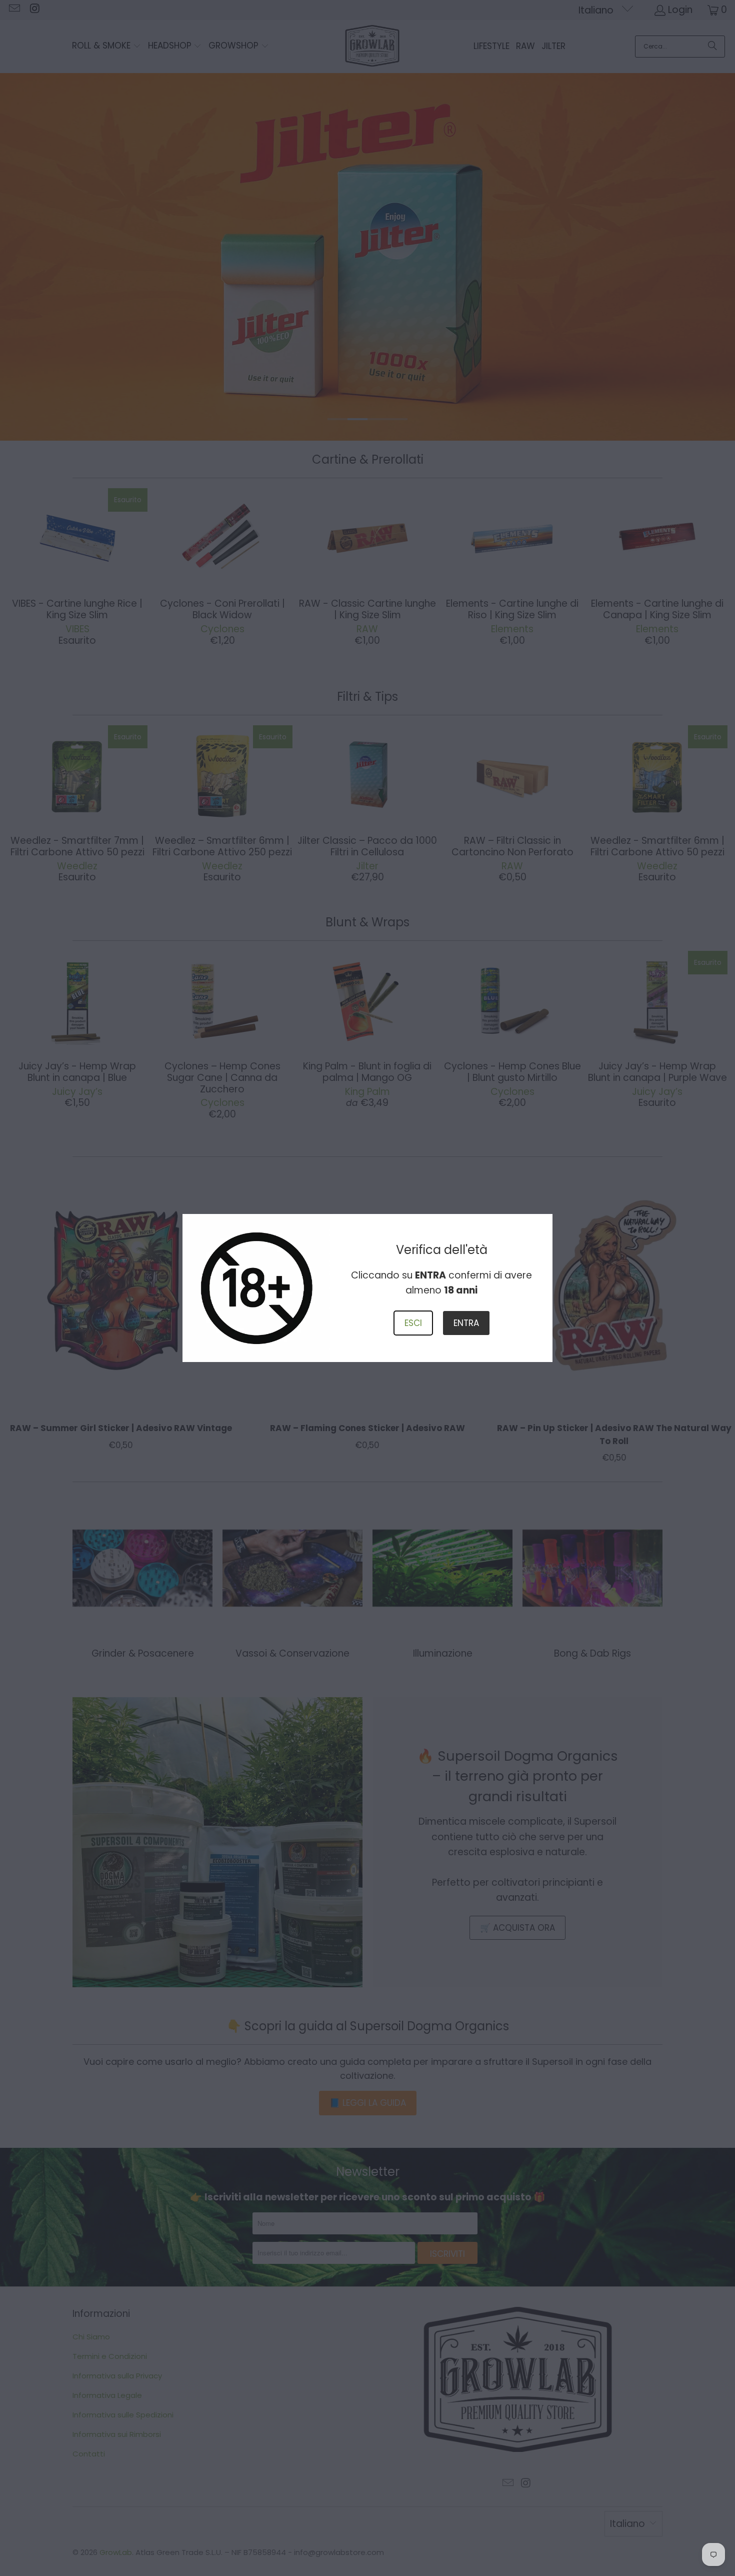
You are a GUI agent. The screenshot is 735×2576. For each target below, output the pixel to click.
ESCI (413, 1323)
